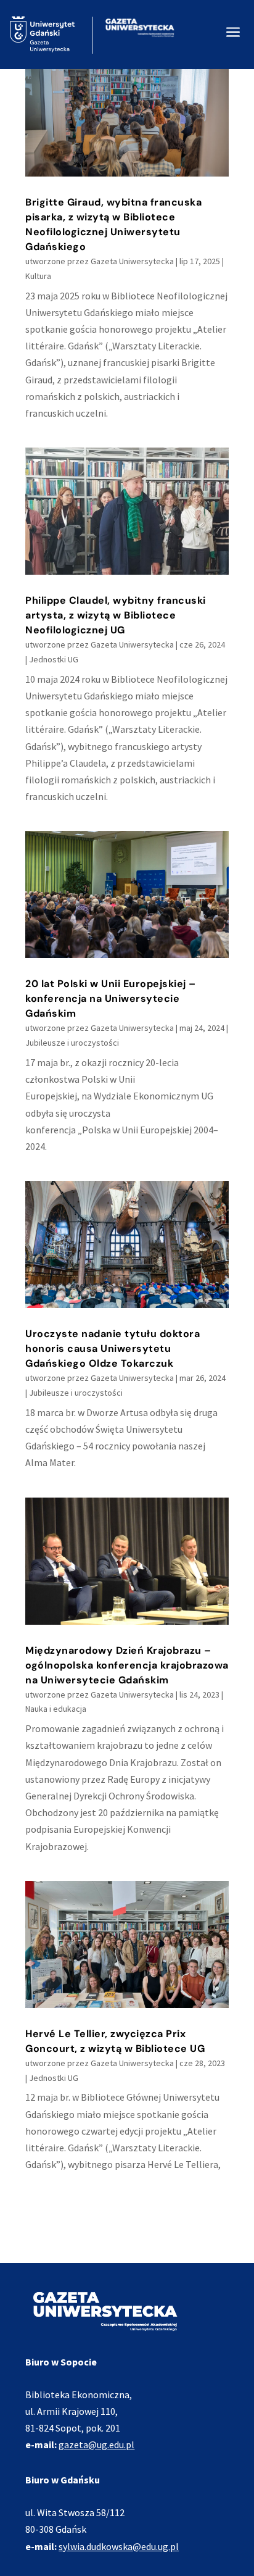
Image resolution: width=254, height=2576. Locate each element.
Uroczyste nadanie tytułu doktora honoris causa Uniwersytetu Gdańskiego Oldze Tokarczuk (113, 1348)
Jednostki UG (54, 659)
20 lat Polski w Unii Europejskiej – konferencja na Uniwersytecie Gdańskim (111, 998)
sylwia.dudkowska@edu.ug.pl (119, 2546)
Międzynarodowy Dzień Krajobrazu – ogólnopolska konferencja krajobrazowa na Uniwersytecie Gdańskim (127, 1665)
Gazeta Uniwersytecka (132, 261)
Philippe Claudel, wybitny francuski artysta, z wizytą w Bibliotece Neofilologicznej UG (116, 615)
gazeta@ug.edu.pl (96, 2445)
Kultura (38, 276)
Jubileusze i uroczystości (72, 1043)
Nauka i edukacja (56, 1709)
